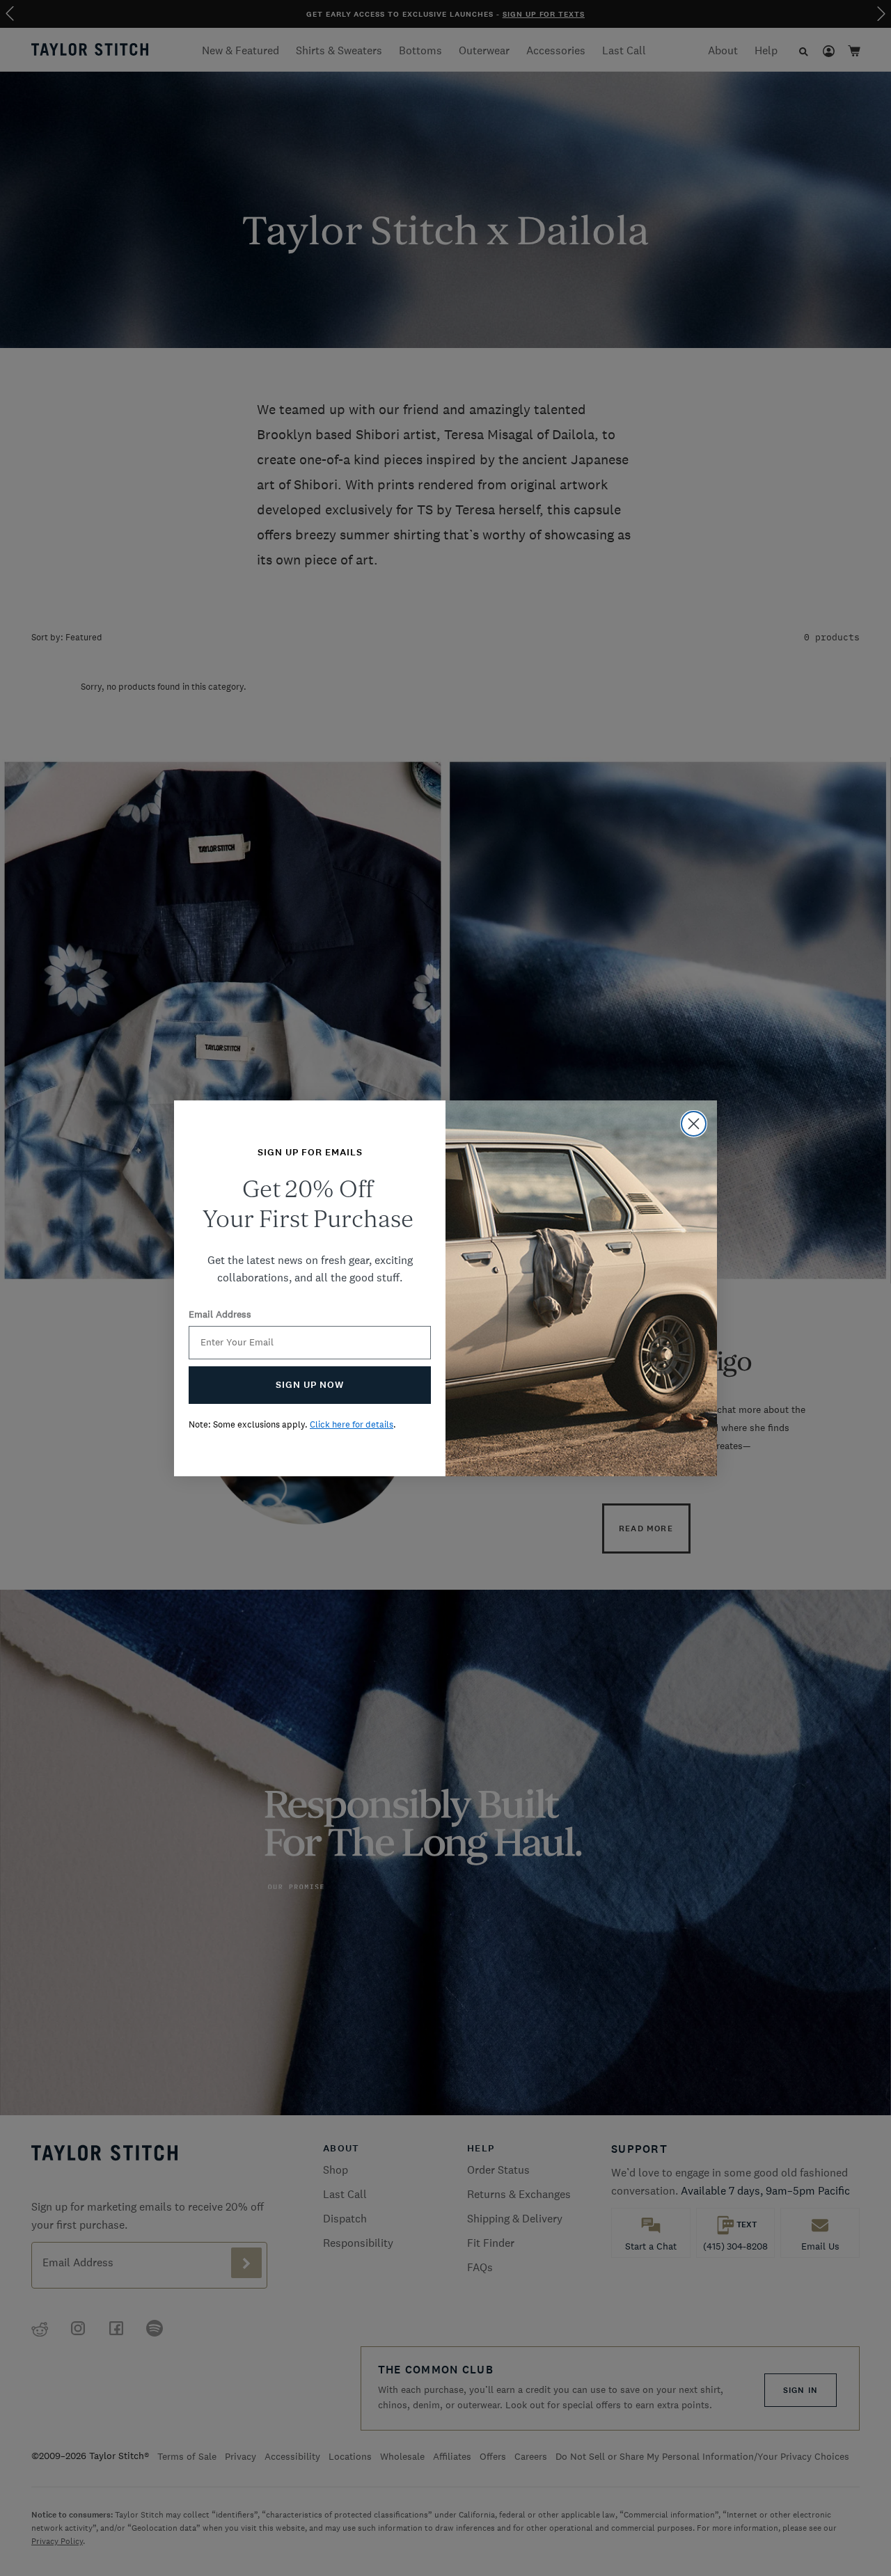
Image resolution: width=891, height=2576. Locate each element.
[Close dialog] (694, 1124)
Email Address (220, 1314)
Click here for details (352, 1424)
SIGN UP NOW (310, 1385)
